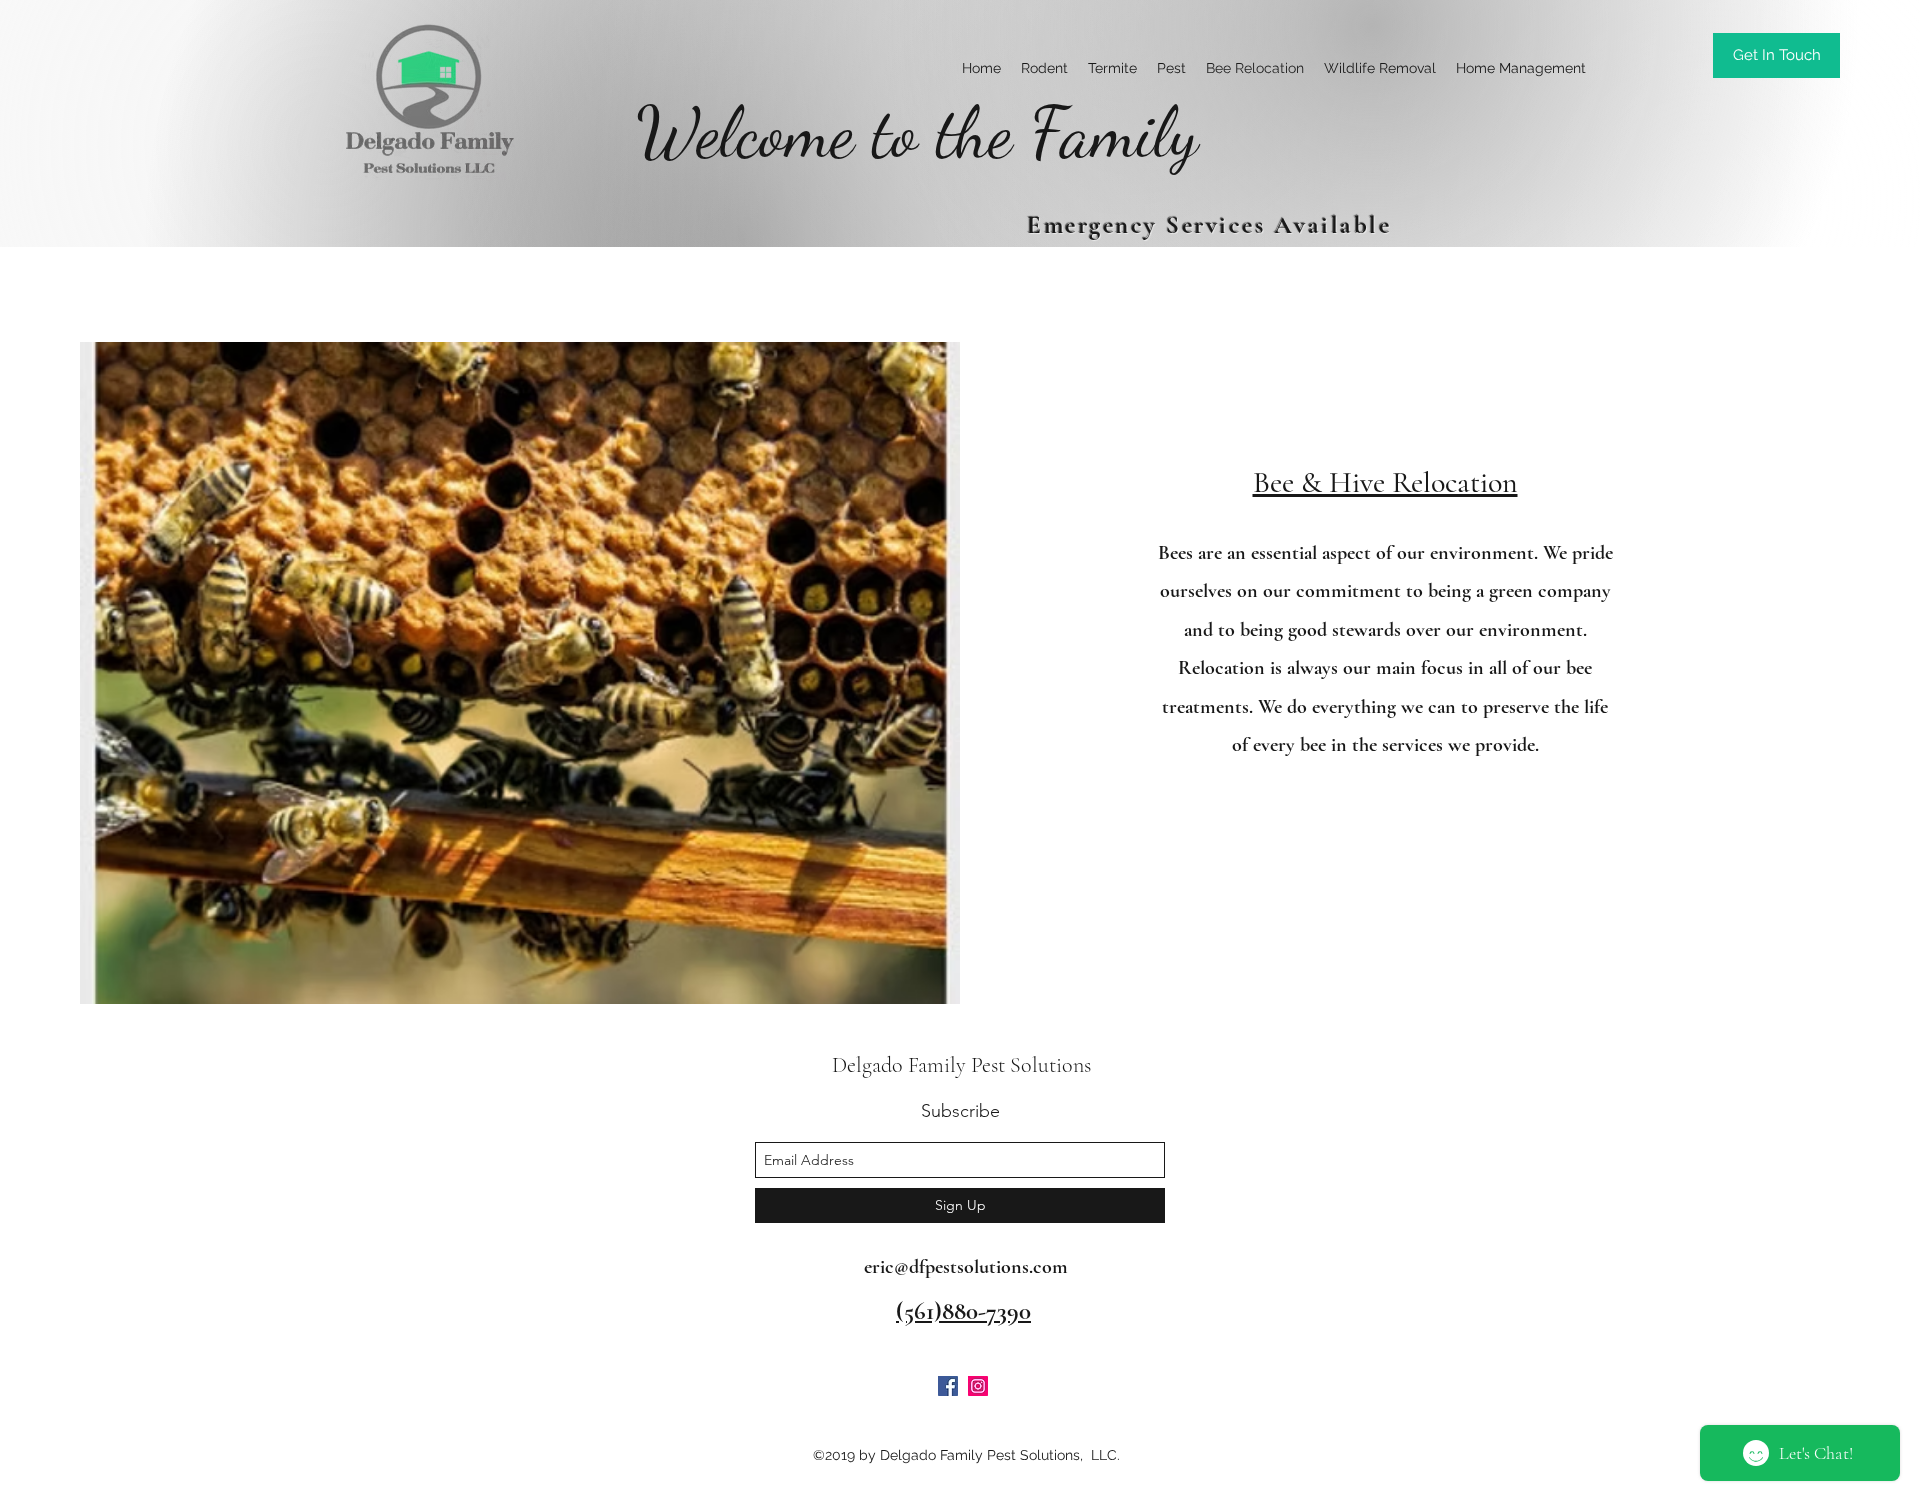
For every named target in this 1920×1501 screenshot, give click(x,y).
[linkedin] (978, 1386)
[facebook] (948, 1386)
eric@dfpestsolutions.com (966, 1267)
